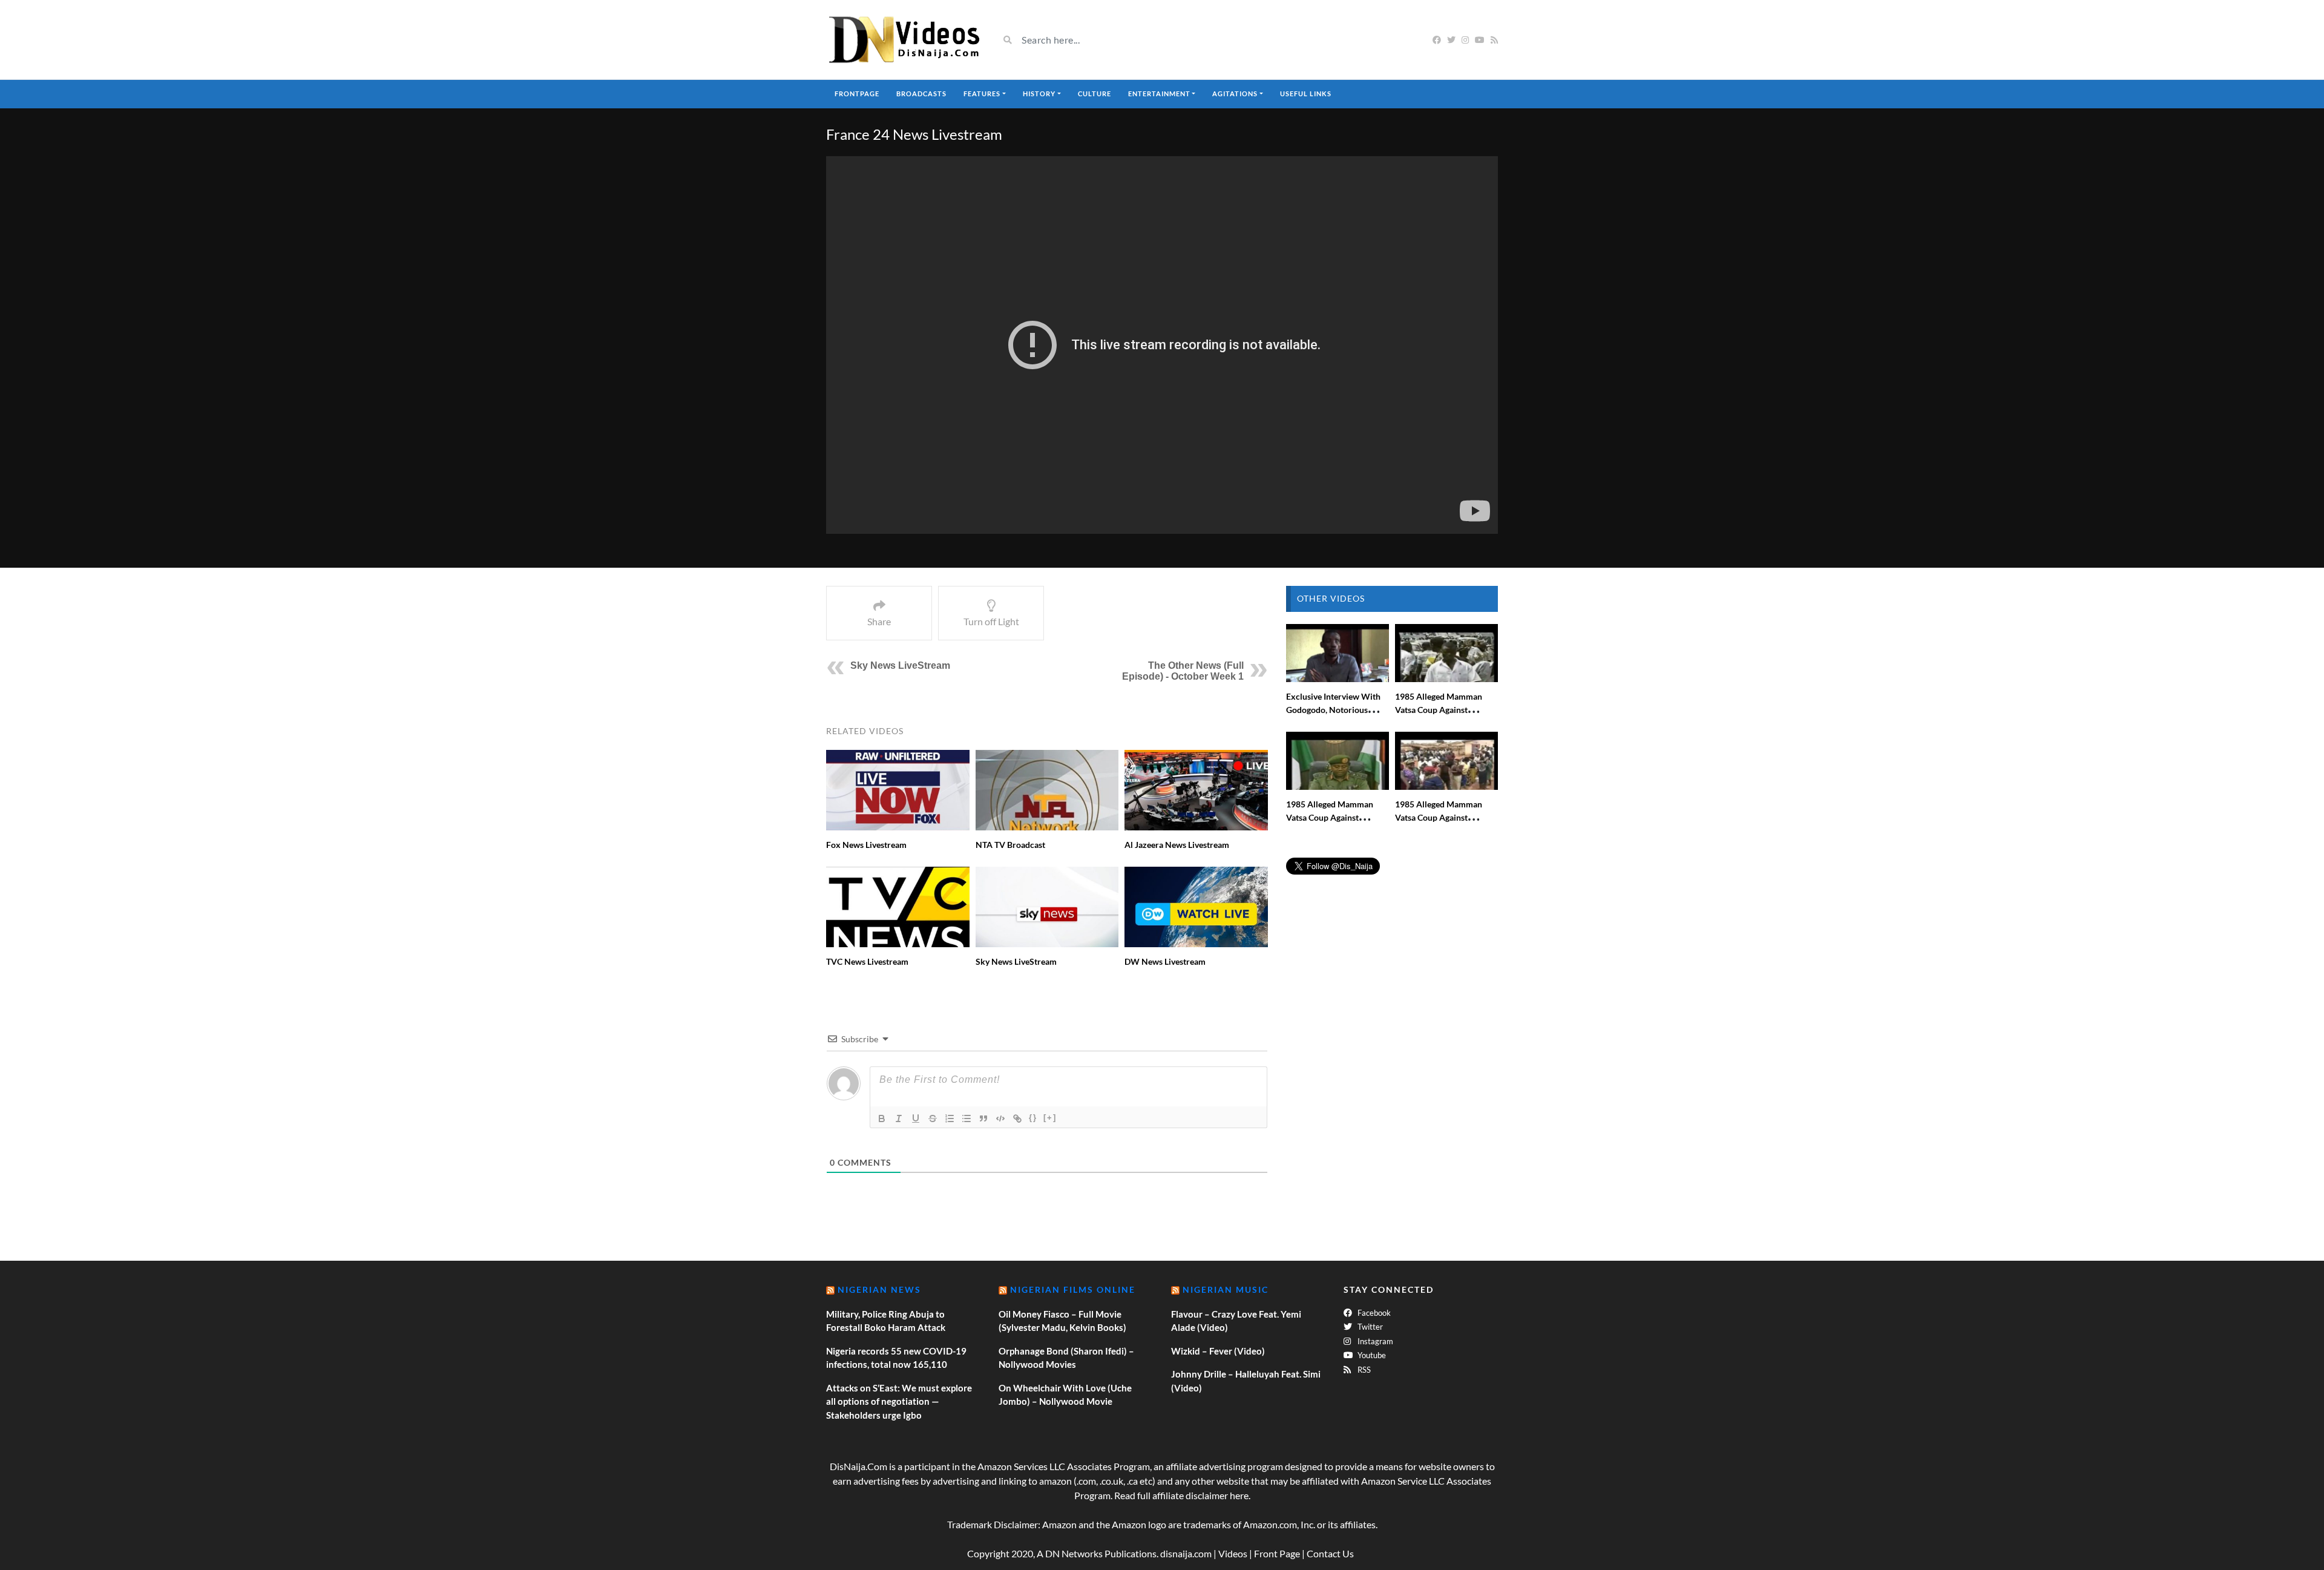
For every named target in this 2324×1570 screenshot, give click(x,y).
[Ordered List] (950, 1118)
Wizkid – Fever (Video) (1218, 1351)
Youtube (1371, 1355)
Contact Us (1330, 1553)
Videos (1233, 1553)
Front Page (1277, 1553)
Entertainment (1159, 94)
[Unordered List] (967, 1118)
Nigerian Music (1226, 1289)
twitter (1369, 1327)
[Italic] (899, 1118)
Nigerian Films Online (1073, 1289)
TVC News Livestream (867, 961)
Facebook (1373, 1313)
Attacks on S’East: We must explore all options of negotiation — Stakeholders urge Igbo (899, 1401)
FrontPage (857, 94)
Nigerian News (879, 1289)
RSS (1363, 1370)
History (1039, 94)
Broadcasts (921, 94)
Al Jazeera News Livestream (1177, 845)
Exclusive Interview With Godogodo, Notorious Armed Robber (1333, 710)
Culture (1095, 94)
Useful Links (1306, 94)
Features (982, 94)
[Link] (1017, 1118)
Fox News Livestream (866, 845)
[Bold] (882, 1118)
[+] (1050, 1118)
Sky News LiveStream (900, 665)
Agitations (1235, 94)
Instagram (1374, 1341)
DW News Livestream (1165, 961)
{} (1033, 1118)
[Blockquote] (983, 1118)
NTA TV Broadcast (1010, 845)
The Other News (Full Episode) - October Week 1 (1183, 671)
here (1239, 1495)
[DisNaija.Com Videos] (903, 40)
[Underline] (916, 1118)
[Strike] (933, 1118)
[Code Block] (1000, 1118)
